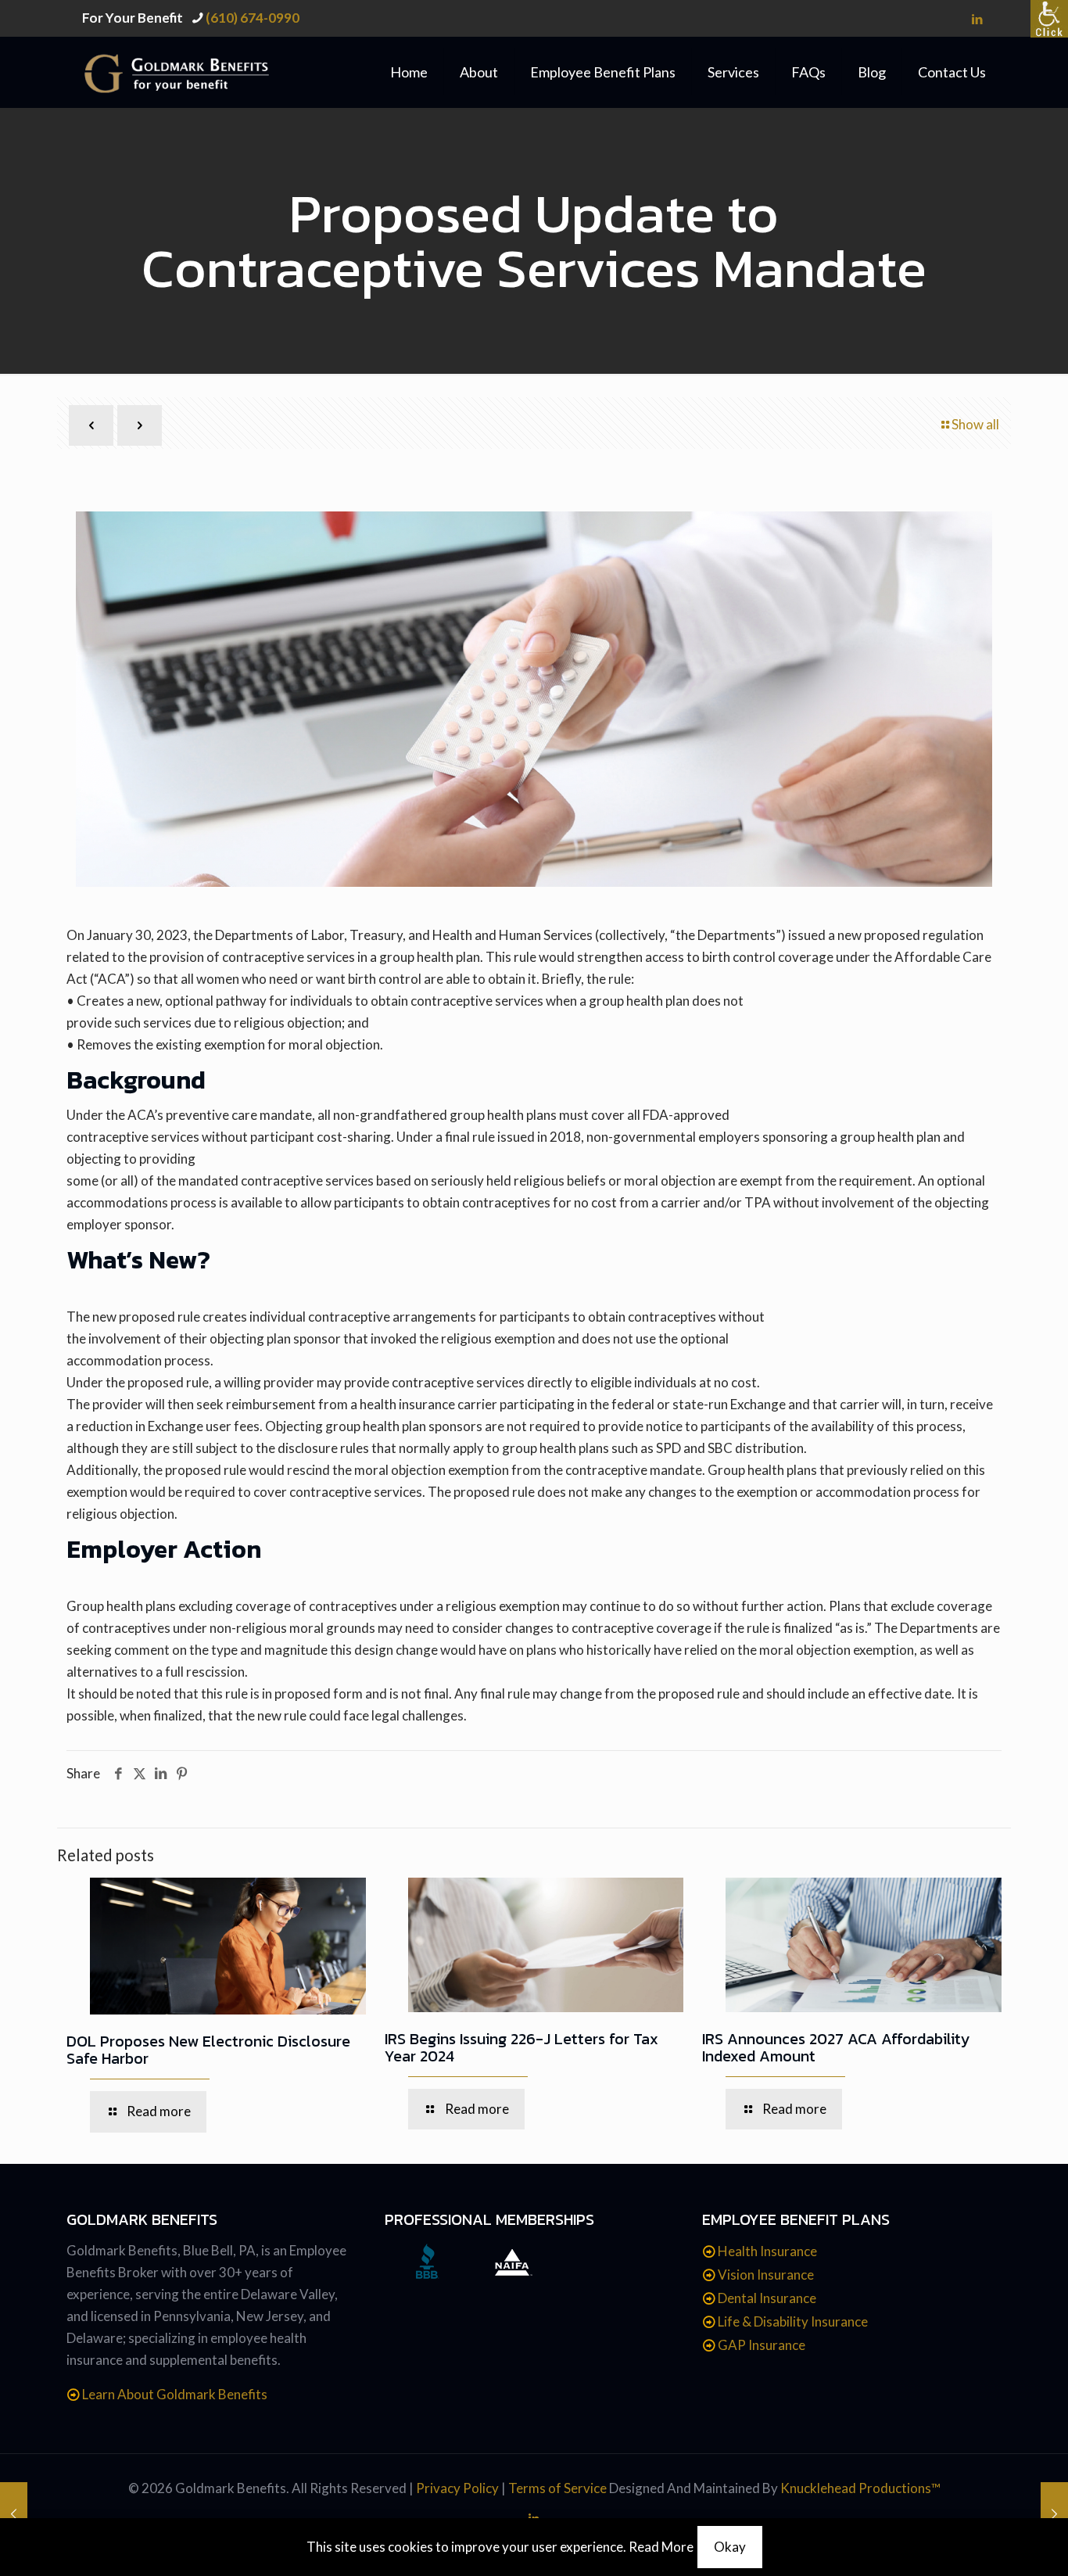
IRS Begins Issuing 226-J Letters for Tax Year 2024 (521, 2047)
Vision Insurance (766, 2275)
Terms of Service (557, 2488)
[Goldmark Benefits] (193, 72)
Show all (975, 424)
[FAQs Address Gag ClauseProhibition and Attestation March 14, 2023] (1054, 2513)
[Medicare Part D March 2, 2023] (14, 2513)
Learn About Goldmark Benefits (175, 2394)
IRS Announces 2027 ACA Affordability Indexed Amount (836, 2047)
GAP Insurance (762, 2345)
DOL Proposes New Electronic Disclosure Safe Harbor (208, 2050)
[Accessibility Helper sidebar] (1049, 19)
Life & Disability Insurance (793, 2321)
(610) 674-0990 (253, 18)
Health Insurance (767, 2251)
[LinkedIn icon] (977, 19)
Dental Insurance (767, 2298)
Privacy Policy (457, 2488)
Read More (661, 2547)
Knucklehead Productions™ (860, 2488)
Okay (730, 2547)
